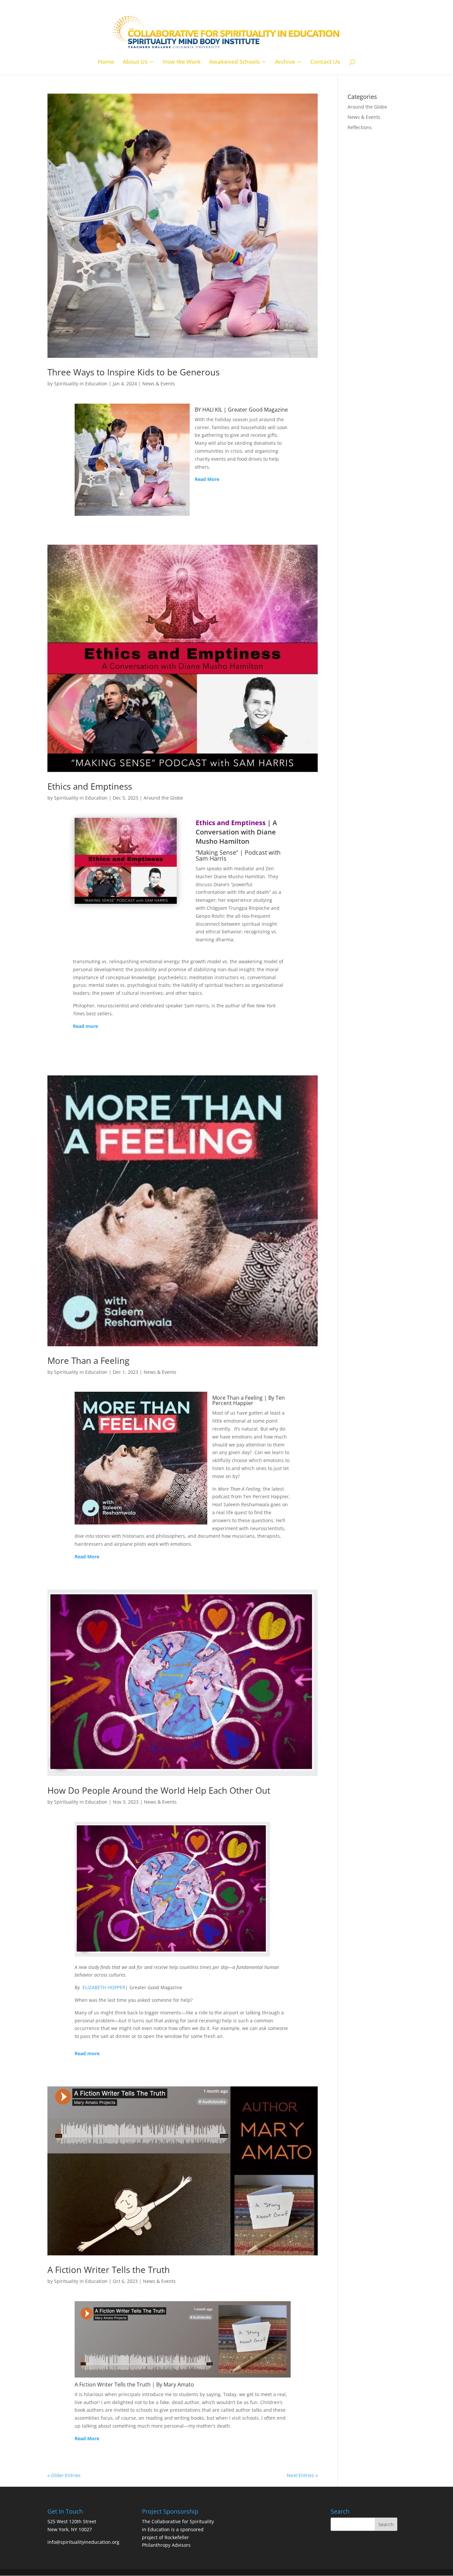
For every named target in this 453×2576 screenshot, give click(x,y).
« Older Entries (64, 2475)
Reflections (360, 127)
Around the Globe (163, 798)
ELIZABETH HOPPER (104, 1987)
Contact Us (325, 62)
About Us (135, 62)
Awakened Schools (234, 62)
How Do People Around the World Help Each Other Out (159, 1790)
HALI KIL (212, 410)
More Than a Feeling (88, 1361)
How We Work (182, 62)
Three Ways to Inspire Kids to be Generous (133, 372)
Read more (85, 1026)
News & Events (159, 384)
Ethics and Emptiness (90, 786)
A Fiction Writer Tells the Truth (109, 2270)
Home (106, 62)
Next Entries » (302, 2475)
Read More (207, 479)
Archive (285, 62)
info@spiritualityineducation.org (83, 2542)
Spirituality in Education (81, 384)
